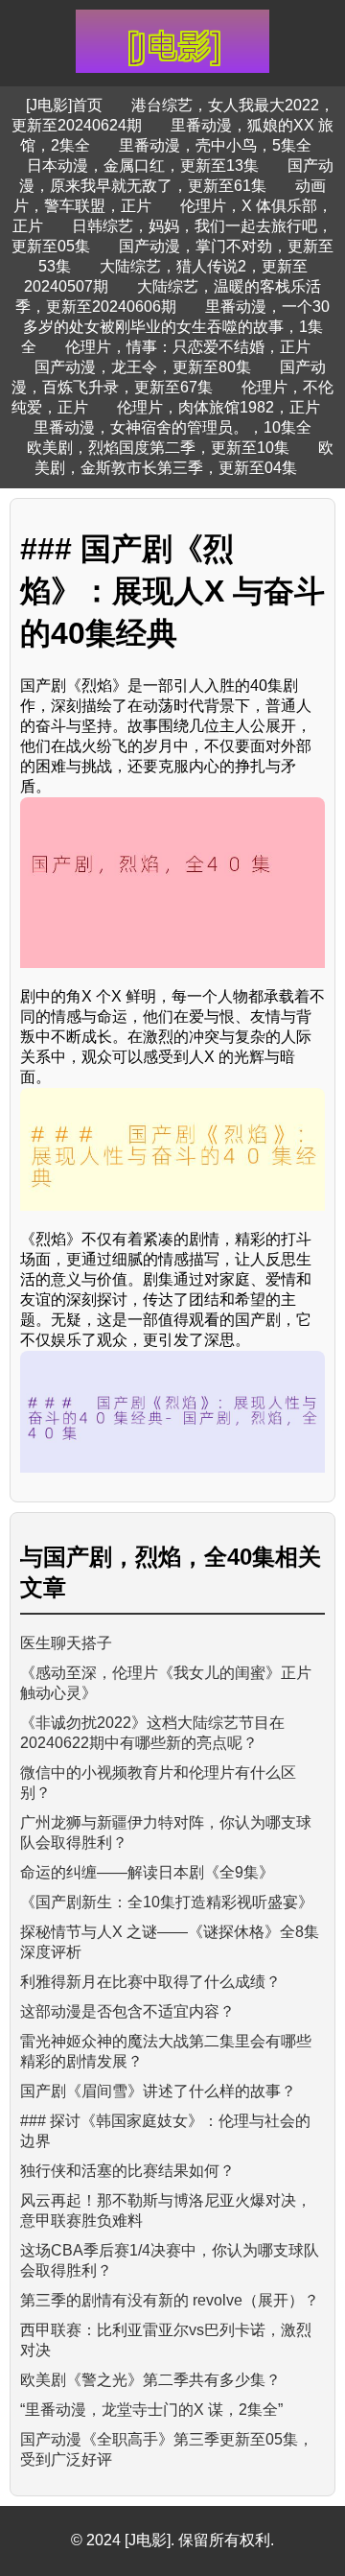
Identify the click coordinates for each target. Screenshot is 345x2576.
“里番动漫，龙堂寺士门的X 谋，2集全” (151, 2410)
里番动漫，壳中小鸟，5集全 (215, 145)
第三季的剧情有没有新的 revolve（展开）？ (170, 2300)
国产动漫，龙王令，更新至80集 (143, 367)
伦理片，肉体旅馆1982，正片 (218, 407)
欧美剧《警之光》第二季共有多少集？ (150, 2380)
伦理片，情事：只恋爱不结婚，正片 (188, 347)
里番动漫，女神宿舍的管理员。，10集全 (172, 427)
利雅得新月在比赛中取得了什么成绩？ (150, 1982)
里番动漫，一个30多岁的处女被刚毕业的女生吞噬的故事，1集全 (176, 327)
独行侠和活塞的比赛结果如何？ (127, 2171)
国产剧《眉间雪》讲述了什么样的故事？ (158, 2091)
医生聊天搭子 (66, 1643)
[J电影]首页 (64, 105)
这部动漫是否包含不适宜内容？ (127, 2011)
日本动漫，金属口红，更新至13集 (143, 165)
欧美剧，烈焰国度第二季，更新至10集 (158, 448)
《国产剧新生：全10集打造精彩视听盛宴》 (167, 1902)
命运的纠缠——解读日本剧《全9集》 (147, 1872)
